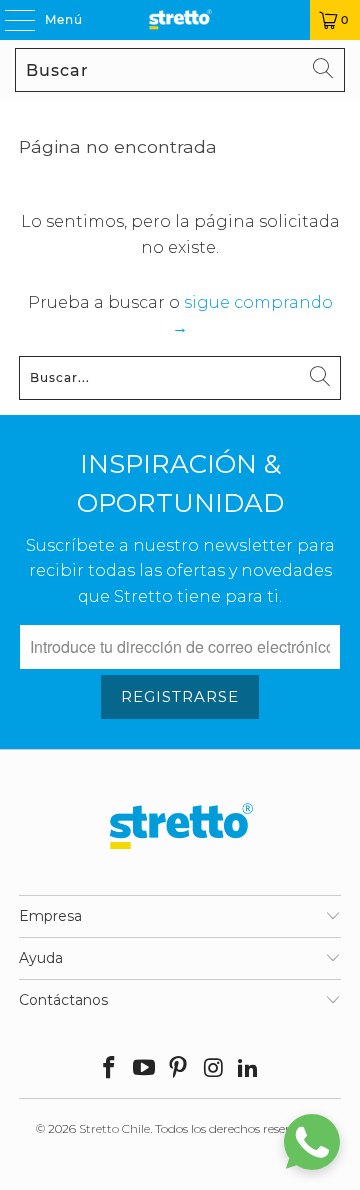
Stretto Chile (114, 1128)
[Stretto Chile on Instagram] (214, 1069)
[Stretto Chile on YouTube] (144, 1069)
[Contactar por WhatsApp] (312, 1142)
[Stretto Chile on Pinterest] (179, 1069)
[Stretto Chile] (180, 20)
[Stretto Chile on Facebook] (110, 1069)
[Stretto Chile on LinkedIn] (249, 1069)
